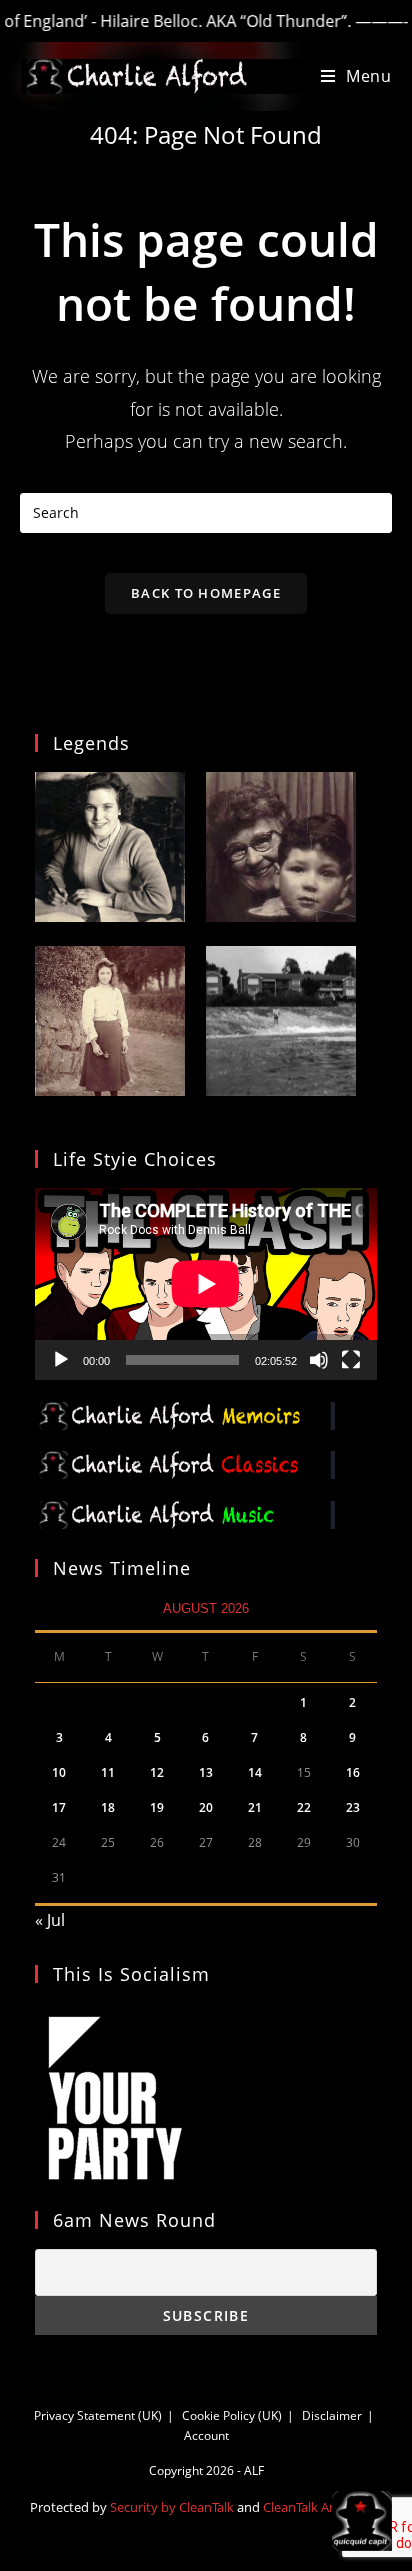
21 (255, 1807)
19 (157, 1807)
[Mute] (319, 1360)
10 (59, 1772)
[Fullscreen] (351, 1360)
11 (108, 1772)
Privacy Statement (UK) (98, 2415)
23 (353, 1807)
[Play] (61, 1360)
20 (206, 1807)
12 (157, 1772)
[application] (206, 1284)
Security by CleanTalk (172, 2507)
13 (206, 1772)
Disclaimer (332, 2415)
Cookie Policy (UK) (232, 2415)
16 (353, 1772)
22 (304, 1807)
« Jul (50, 1920)
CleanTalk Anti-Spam (323, 2507)
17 (59, 1807)
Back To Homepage (206, 593)
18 (108, 1807)
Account (206, 2435)
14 (255, 1772)
